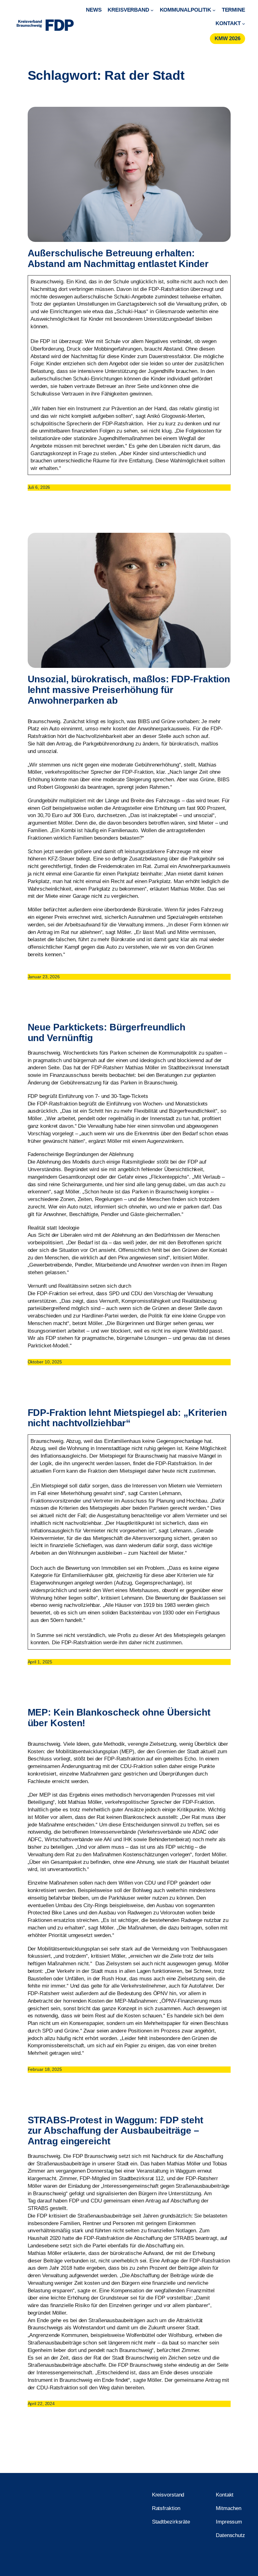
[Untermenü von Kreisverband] (152, 10)
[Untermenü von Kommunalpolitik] (214, 10)
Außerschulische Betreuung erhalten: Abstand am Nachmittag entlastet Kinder (118, 258)
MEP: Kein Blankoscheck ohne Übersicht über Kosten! (119, 1718)
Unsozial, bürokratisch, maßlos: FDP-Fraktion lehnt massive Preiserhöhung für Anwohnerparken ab (129, 690)
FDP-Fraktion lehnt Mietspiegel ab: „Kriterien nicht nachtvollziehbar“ (127, 1418)
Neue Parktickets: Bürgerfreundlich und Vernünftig (107, 1032)
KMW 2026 (227, 38)
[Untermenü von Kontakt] (244, 24)
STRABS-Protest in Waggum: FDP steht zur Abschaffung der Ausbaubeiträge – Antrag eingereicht (116, 2131)
